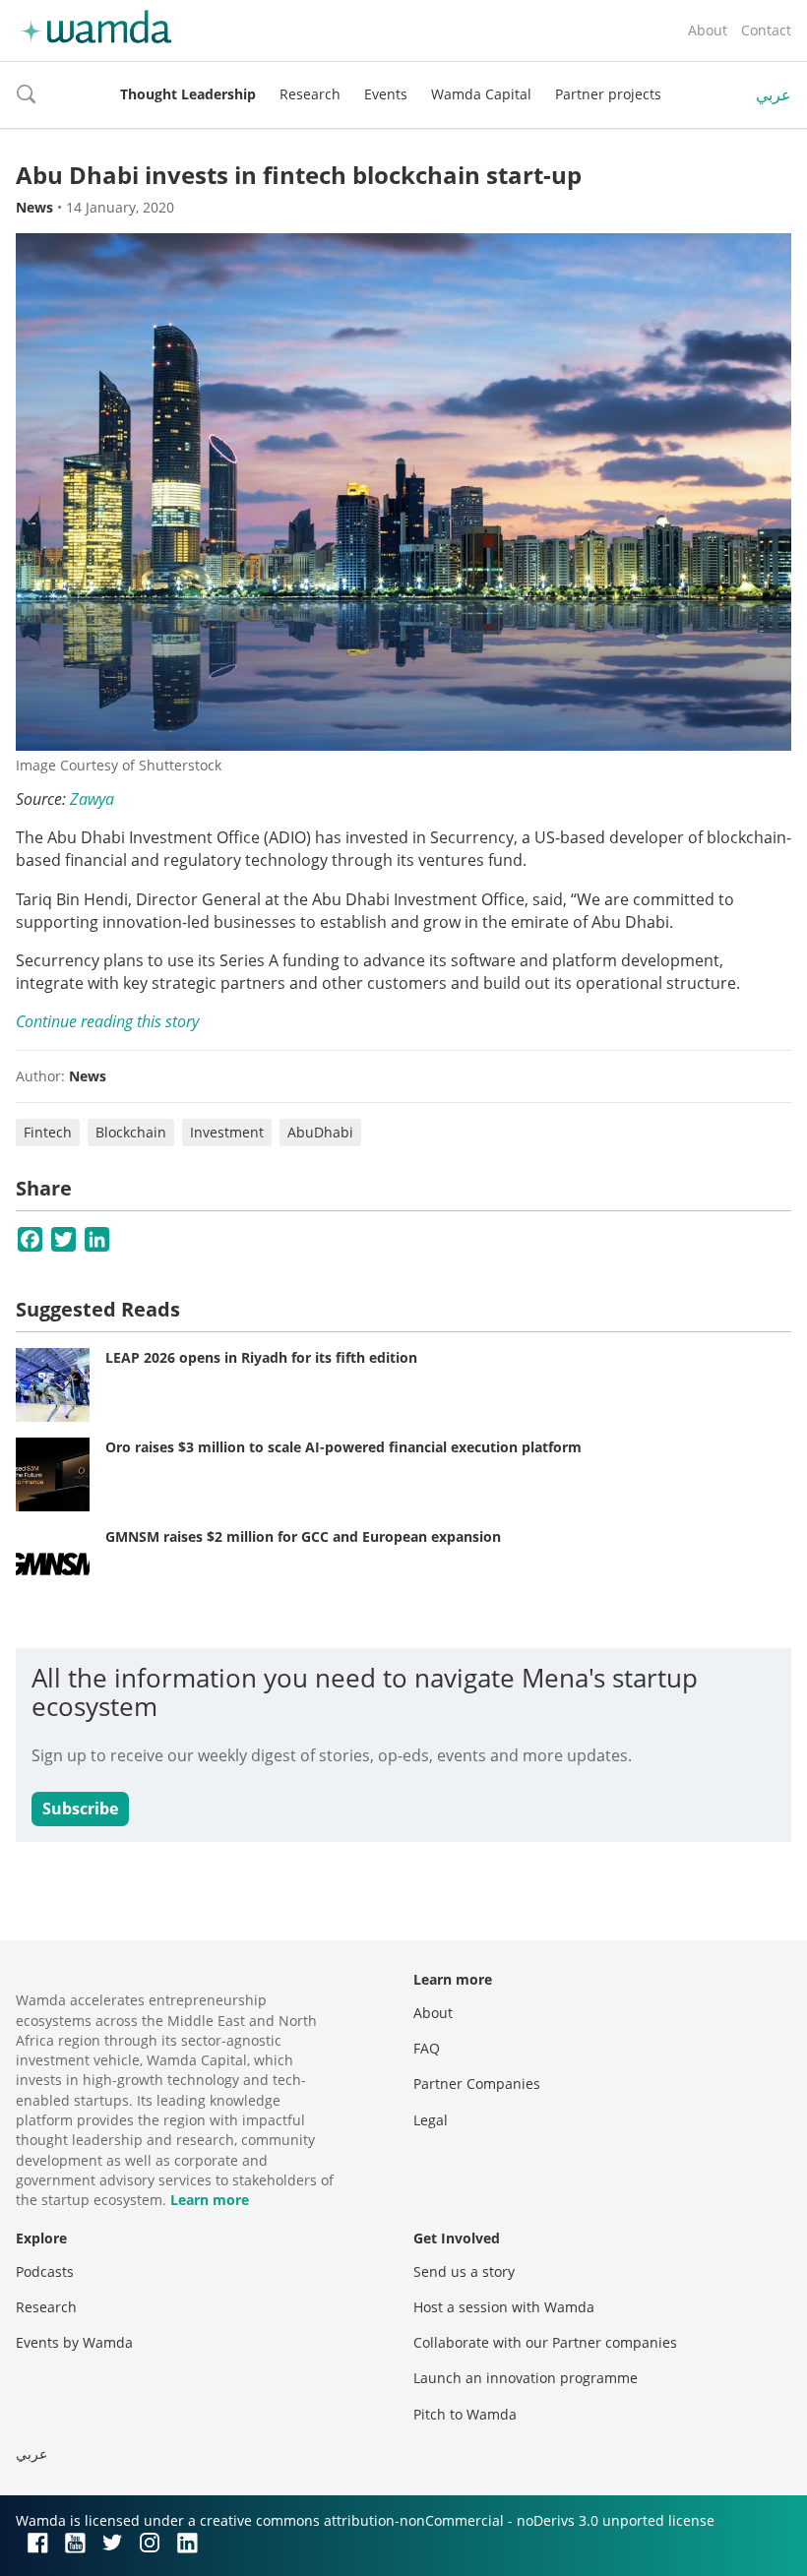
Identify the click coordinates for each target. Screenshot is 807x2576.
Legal (431, 2120)
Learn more (210, 2200)
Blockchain (131, 1132)
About (708, 30)
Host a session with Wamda (504, 2307)
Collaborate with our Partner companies (545, 2342)
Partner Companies (477, 2084)
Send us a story (464, 2271)
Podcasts (45, 2271)
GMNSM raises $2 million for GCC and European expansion (303, 1536)
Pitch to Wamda (465, 2414)
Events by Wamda (74, 2342)
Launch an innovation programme (526, 2378)
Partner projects (608, 94)
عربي (774, 94)
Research (310, 94)
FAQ (427, 2048)
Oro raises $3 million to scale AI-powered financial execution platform (343, 1447)
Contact (766, 30)
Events (386, 94)
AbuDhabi (320, 1132)
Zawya (92, 799)
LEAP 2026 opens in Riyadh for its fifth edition (261, 1357)
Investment (227, 1132)
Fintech (48, 1132)
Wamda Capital (481, 94)
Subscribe (80, 1809)
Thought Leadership (188, 94)
